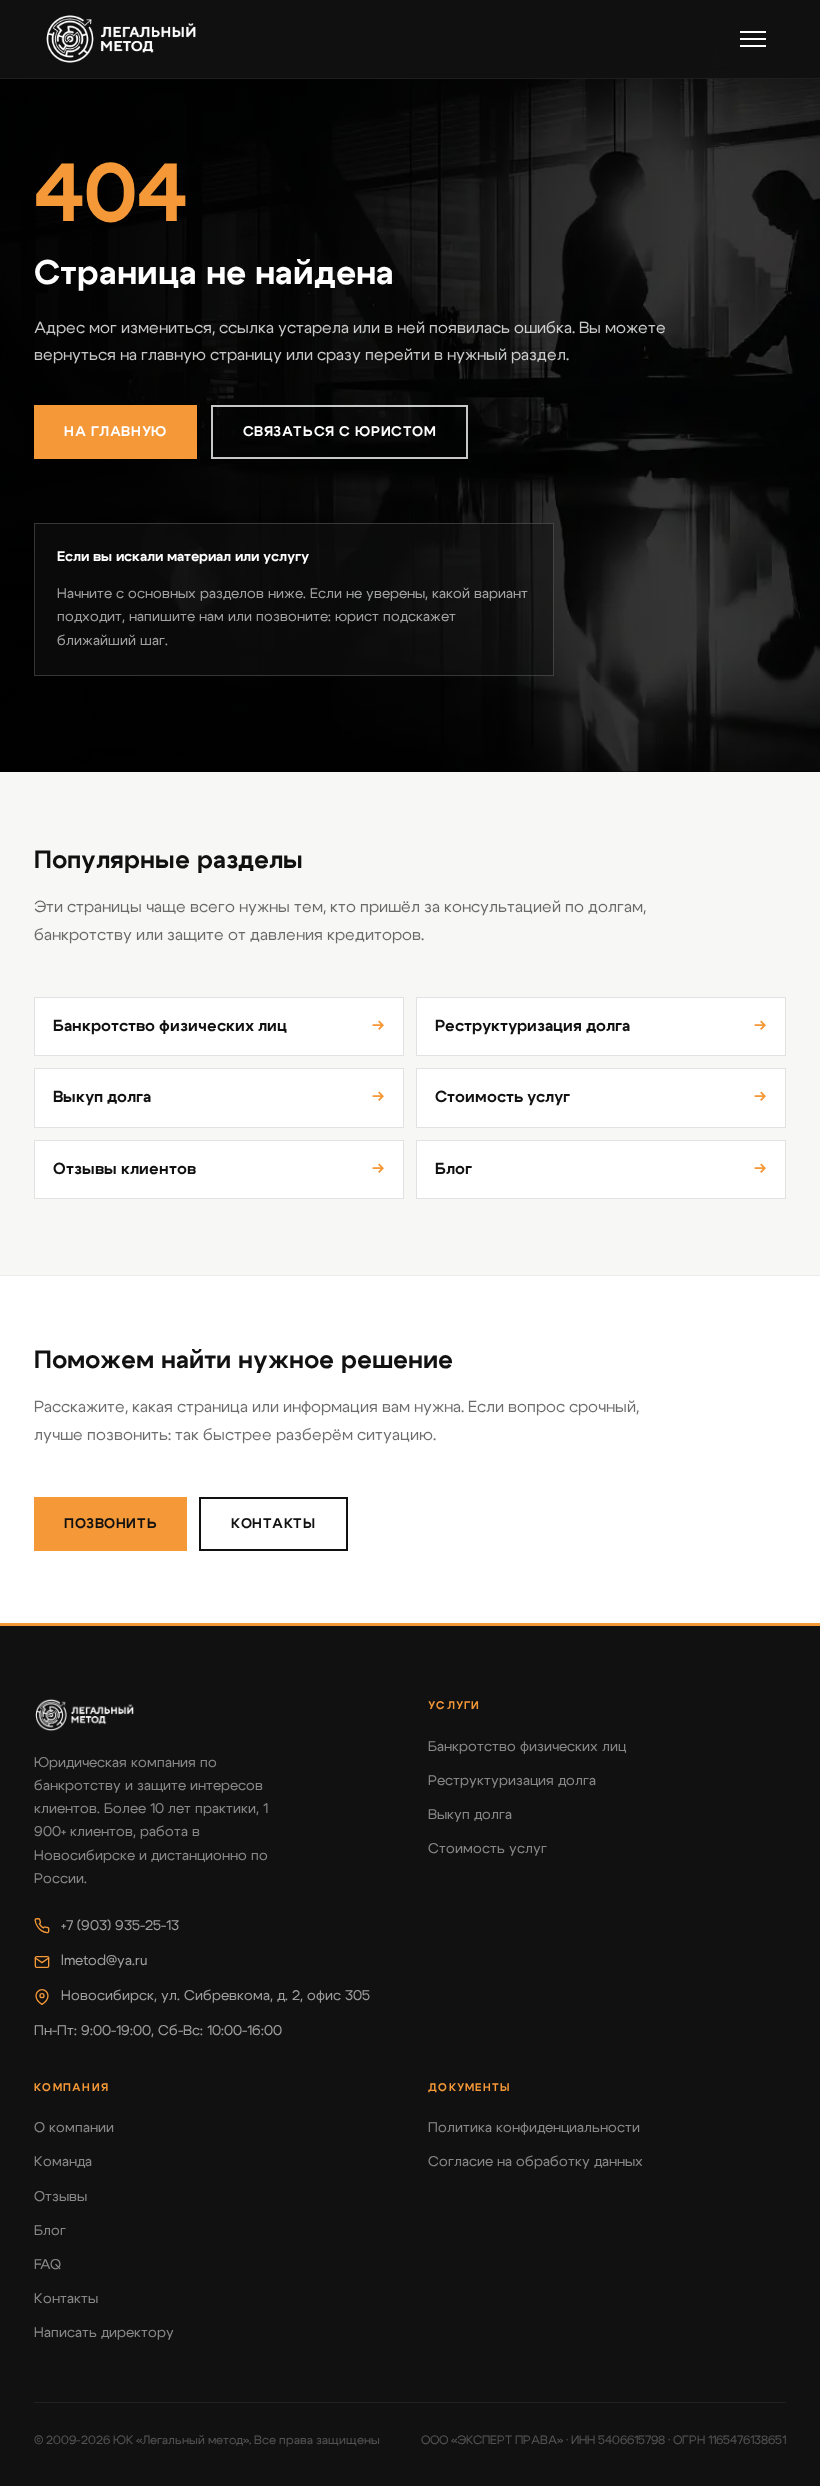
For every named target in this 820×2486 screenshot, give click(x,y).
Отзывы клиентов (219, 1169)
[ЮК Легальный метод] (121, 39)
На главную (115, 432)
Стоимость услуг (601, 1097)
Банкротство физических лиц (219, 1026)
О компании (74, 2128)
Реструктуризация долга (601, 1026)
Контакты (273, 1524)
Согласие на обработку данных (535, 2162)
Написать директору (104, 2333)
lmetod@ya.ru (104, 1961)
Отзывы (60, 2197)
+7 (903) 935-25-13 (120, 1926)
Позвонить (110, 1524)
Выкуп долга (219, 1097)
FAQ (47, 2265)
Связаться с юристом (340, 432)
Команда (63, 2162)
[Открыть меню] (753, 39)
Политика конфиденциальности (534, 2128)
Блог (601, 1169)
